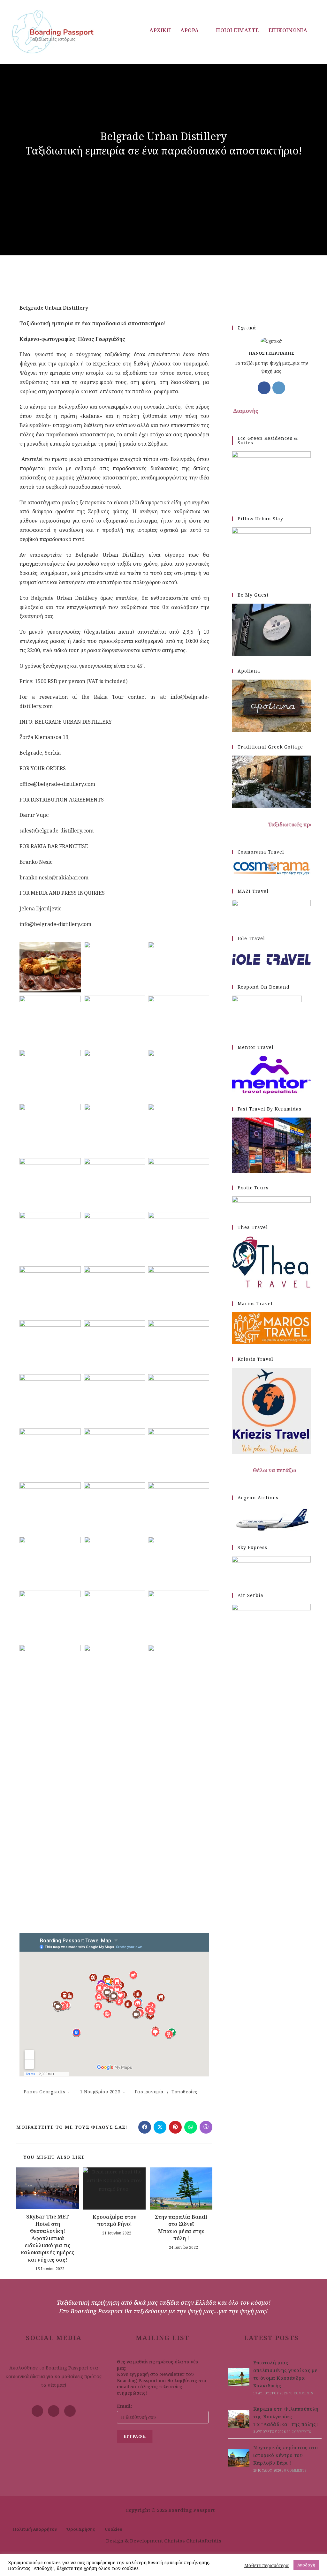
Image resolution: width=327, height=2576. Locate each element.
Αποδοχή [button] (306, 2565)
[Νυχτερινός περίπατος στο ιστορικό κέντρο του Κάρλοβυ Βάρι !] (239, 2458)
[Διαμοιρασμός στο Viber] (206, 2127)
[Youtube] (54, 2411)
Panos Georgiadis (45, 2092)
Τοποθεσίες (184, 2092)
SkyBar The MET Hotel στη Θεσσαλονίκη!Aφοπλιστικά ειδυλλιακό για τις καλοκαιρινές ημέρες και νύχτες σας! (48, 2238)
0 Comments (302, 2393)
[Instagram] (279, 388)
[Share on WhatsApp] (191, 2127)
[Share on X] (160, 2127)
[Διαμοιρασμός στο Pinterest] (175, 2127)
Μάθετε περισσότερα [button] (266, 2565)
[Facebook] (264, 388)
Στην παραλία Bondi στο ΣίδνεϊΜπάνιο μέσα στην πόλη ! (181, 2228)
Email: (124, 2406)
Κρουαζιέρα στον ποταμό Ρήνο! (114, 2220)
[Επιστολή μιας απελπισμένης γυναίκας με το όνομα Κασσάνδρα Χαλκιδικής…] (239, 2377)
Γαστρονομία (149, 2092)
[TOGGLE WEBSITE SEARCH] (319, 30)
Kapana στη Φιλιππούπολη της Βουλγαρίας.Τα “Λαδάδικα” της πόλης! (286, 2416)
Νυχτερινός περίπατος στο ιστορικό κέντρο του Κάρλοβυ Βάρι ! (286, 2455)
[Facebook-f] (37, 2411)
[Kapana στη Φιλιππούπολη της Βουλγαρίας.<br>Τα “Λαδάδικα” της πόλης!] (239, 2419)
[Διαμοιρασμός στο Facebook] (145, 2127)
